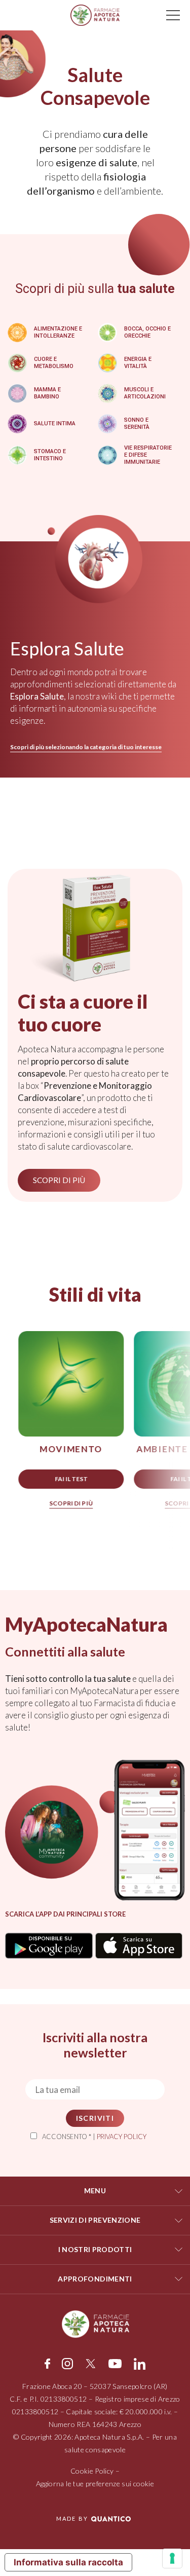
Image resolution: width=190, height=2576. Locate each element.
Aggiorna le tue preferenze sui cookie (95, 2483)
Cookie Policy (92, 2471)
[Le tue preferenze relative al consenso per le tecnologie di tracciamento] (172, 2558)
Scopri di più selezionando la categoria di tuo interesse (86, 747)
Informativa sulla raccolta (68, 2562)
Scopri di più (70, 1503)
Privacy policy (122, 2137)
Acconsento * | (94, 2137)
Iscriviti (95, 2118)
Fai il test (71, 1479)
